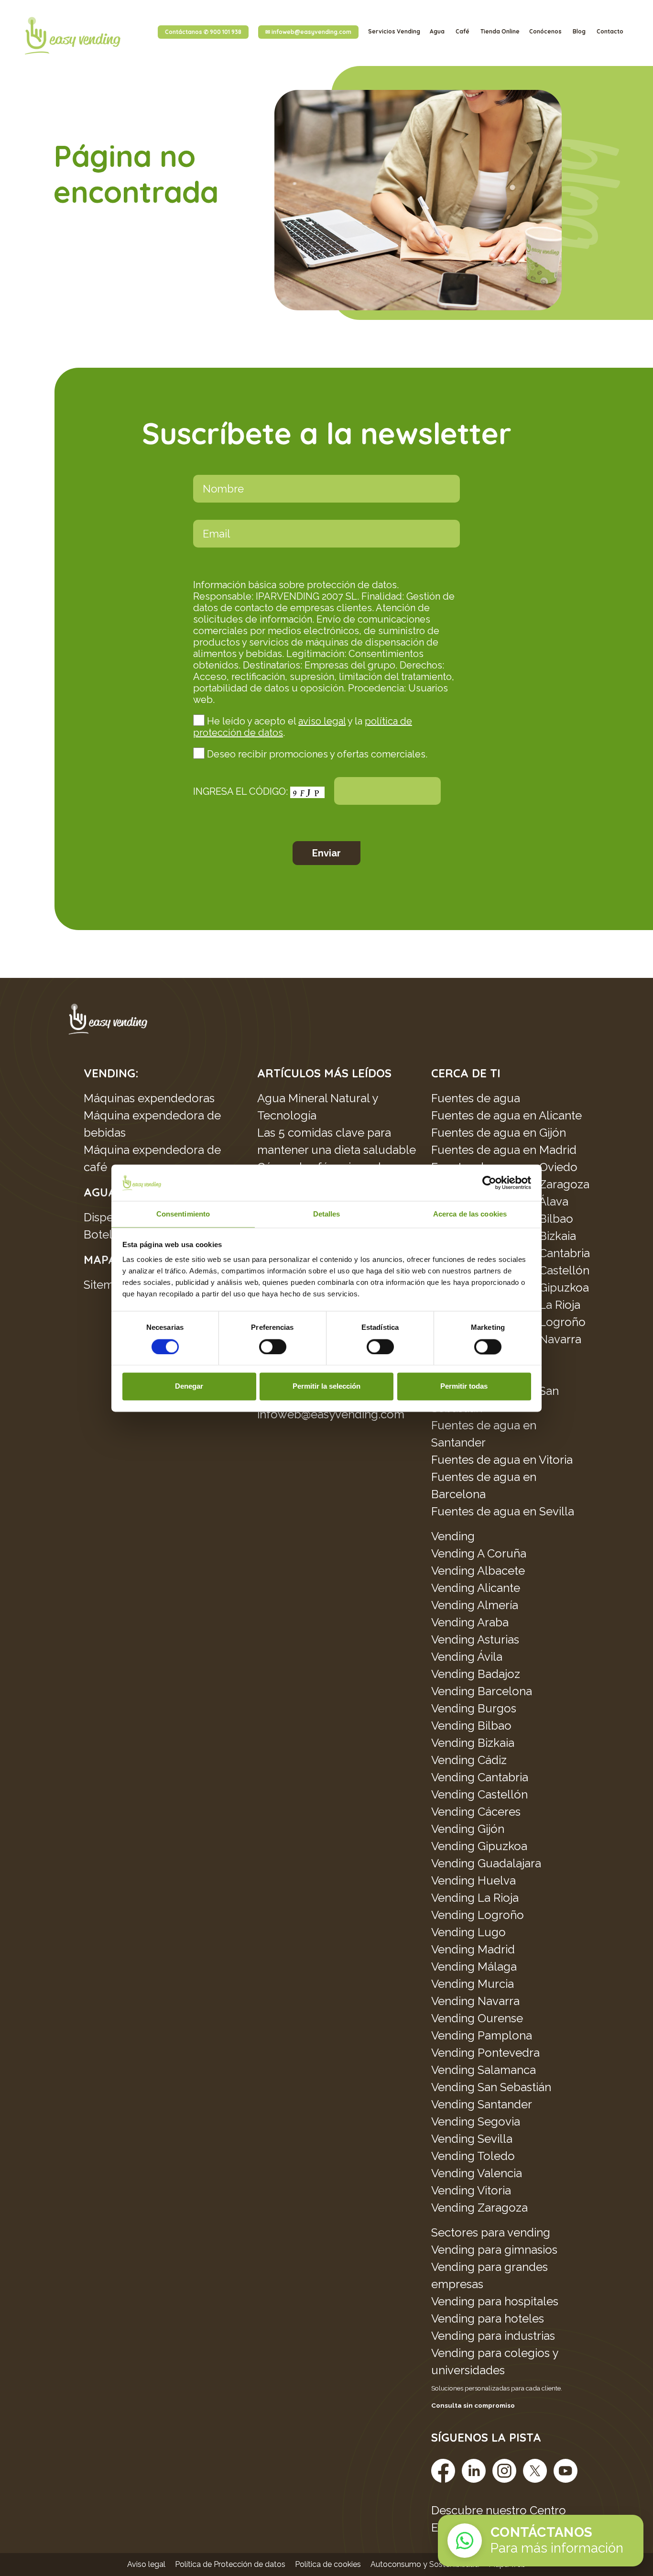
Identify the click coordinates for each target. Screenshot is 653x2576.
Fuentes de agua (476, 1098)
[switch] (273, 1347)
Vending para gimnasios (494, 2250)
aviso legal (322, 721)
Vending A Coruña (479, 1553)
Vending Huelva (473, 1880)
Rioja (568, 1305)
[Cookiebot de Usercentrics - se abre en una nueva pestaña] (489, 1183)
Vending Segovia (476, 2121)
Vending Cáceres (476, 1812)
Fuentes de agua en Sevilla (503, 1511)
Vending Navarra (475, 2001)
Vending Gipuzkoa (479, 1846)
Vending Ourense (477, 2018)
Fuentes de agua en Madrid (504, 1150)
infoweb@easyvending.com (308, 32)
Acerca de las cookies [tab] (470, 1214)
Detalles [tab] (327, 1214)
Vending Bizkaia (473, 1743)
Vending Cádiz (469, 1760)
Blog (580, 31)
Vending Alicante (476, 1588)
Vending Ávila (467, 1657)
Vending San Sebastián (491, 2087)
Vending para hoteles (488, 2318)
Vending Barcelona (482, 1691)
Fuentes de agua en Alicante (506, 1115)
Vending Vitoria (471, 2190)
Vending (453, 1536)
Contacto (610, 31)
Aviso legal (146, 2564)
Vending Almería (475, 1605)
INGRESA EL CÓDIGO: (242, 791)
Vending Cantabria (480, 1777)
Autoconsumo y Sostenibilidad (425, 2564)
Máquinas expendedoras (149, 1098)
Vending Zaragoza (479, 2208)
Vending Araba (470, 1622)
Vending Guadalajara (486, 1863)
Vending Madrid (473, 1949)
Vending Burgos (474, 1708)
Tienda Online (500, 31)
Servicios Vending (394, 31)
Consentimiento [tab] (183, 1214)
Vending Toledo (473, 2156)
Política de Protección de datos (230, 2564)
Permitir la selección (326, 1387)
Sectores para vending (491, 2232)
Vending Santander (482, 2104)
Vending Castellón (479, 1794)
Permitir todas (464, 1387)
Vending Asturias (475, 1639)
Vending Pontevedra (485, 2053)
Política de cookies (328, 2564)
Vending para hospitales (495, 2301)
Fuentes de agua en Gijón (499, 1133)
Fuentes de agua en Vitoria (502, 1460)
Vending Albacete (478, 1571)
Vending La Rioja (475, 1898)
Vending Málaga (474, 1967)
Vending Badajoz (476, 1674)
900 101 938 (203, 32)
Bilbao (495, 1726)
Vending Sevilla (472, 2139)
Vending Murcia (473, 1984)
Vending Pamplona (482, 2035)
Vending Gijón (468, 1829)
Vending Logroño (478, 1915)
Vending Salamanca (484, 2070)
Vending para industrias (493, 2336)
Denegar (189, 1387)
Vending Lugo (468, 1932)
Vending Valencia (477, 2173)
